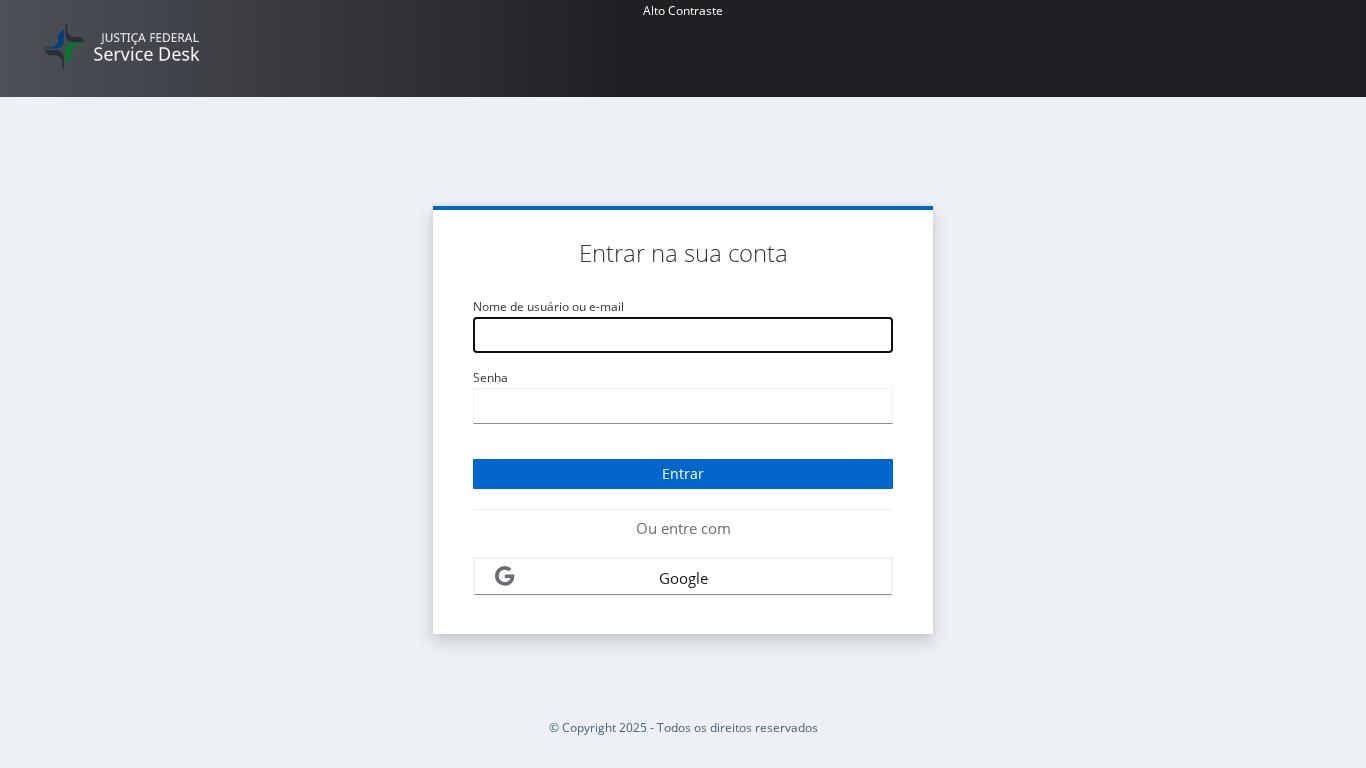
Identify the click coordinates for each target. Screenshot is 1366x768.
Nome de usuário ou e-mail (548, 306)
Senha (490, 377)
